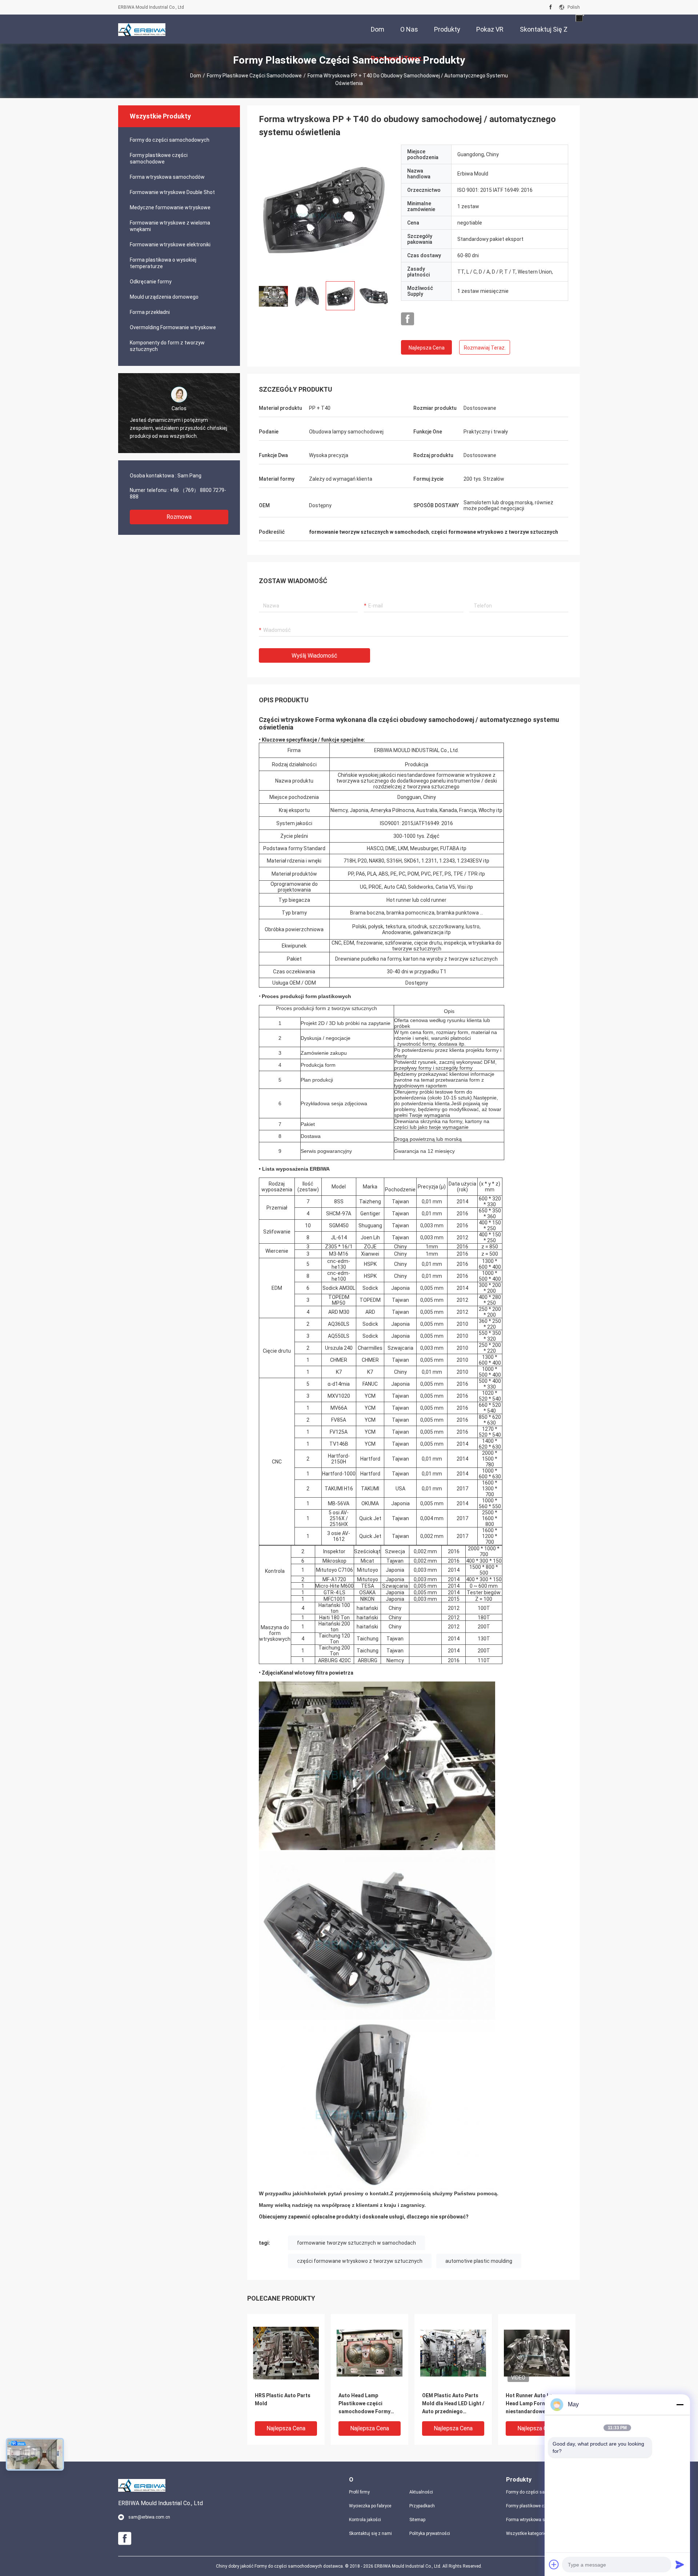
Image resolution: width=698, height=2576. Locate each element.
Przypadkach (422, 2506)
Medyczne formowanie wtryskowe (170, 207)
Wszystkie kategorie (526, 2533)
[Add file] (554, 2564)
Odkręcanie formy (151, 282)
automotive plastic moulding (479, 2261)
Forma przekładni (150, 312)
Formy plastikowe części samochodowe (254, 76)
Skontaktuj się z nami (370, 2533)
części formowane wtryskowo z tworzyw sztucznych (360, 2261)
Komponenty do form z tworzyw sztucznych (167, 346)
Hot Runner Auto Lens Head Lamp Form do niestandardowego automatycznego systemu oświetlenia (532, 2404)
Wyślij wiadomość (314, 656)
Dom (196, 76)
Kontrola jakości (365, 2520)
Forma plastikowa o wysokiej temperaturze (163, 263)
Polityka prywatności (430, 2533)
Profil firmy (359, 2492)
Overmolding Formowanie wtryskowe (173, 327)
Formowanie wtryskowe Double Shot (172, 192)
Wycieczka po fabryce (370, 2506)
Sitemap (417, 2520)
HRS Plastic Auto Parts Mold (283, 2399)
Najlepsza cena (427, 348)
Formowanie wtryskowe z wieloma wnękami (170, 226)
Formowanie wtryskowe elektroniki (170, 245)
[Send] (680, 2564)
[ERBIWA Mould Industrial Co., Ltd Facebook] (551, 7)
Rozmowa (179, 517)
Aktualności (421, 2492)
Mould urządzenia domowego (164, 297)
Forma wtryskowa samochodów (167, 177)
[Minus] (680, 2405)
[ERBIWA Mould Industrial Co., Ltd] (142, 29)
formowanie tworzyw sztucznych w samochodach (356, 2243)
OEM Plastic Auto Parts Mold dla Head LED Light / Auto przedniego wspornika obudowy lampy (453, 2404)
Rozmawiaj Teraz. (485, 348)
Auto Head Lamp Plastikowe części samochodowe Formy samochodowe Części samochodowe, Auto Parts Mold (365, 2404)
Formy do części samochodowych (170, 140)
